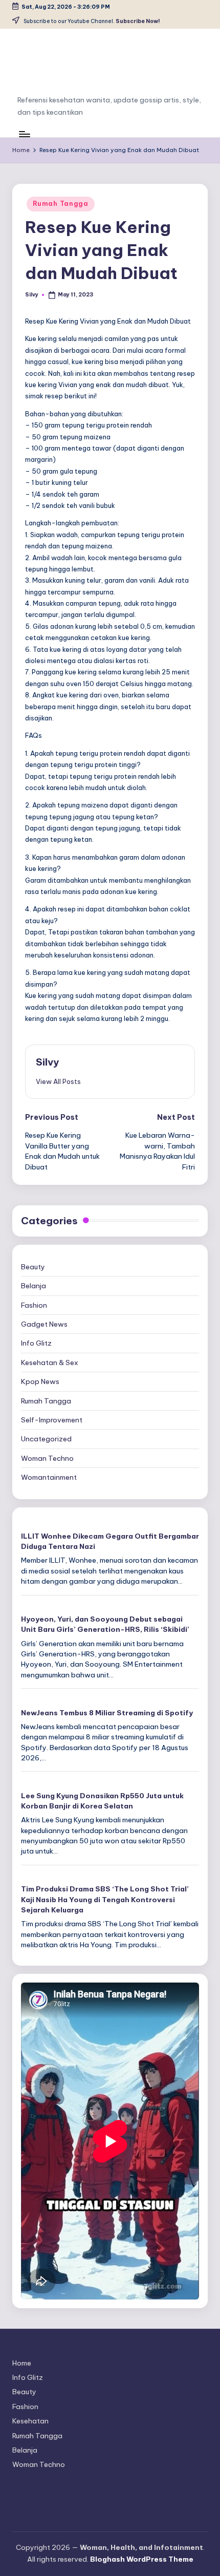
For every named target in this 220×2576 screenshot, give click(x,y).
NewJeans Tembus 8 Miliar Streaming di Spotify (107, 1713)
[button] (58, 1081)
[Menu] (24, 134)
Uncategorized (46, 1439)
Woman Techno (47, 1458)
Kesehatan (30, 2421)
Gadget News (44, 1324)
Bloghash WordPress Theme (142, 2559)
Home (22, 2363)
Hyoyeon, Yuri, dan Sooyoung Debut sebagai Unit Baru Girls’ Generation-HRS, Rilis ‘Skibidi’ (105, 1624)
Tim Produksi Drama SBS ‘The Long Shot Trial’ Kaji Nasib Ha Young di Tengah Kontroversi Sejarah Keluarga (105, 1899)
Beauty (33, 1267)
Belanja (34, 1286)
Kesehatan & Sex (50, 1362)
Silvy (47, 1062)
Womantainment (49, 1477)
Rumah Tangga (61, 204)
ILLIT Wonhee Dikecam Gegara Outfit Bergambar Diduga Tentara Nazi (110, 1541)
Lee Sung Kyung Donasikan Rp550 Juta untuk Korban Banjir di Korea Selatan (102, 1801)
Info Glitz (36, 1343)
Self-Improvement (52, 1420)
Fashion (34, 1305)
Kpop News (40, 1381)
